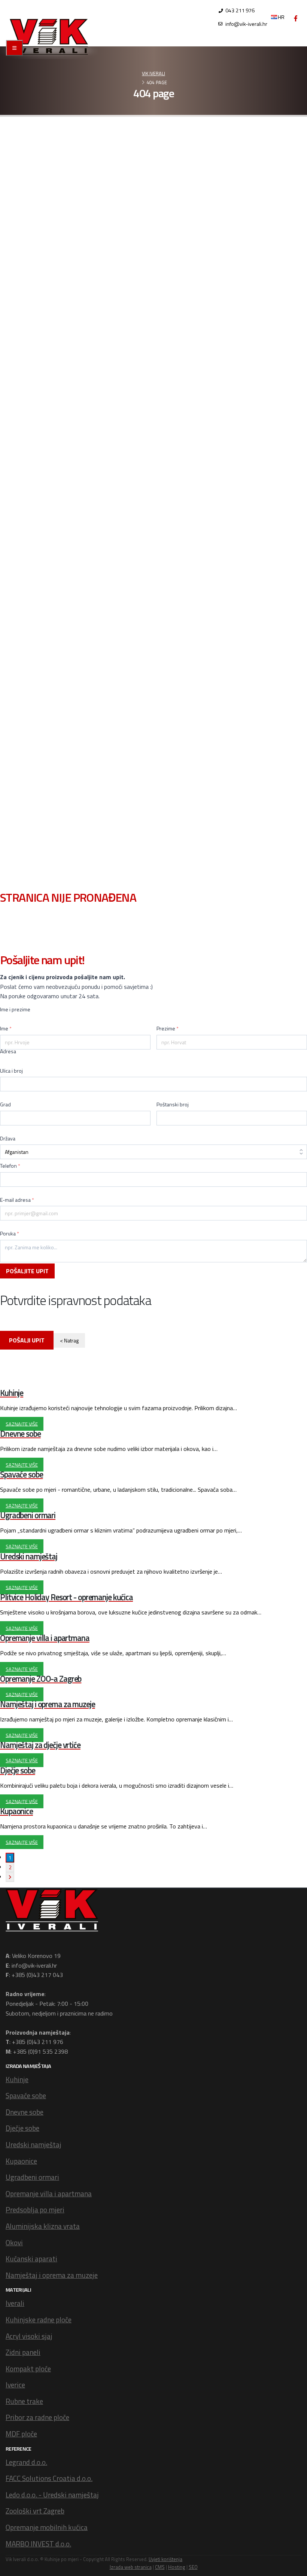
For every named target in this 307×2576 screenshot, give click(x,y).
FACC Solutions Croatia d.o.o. (49, 2478)
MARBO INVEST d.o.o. (38, 2544)
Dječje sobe (22, 2128)
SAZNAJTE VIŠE (22, 1424)
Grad (5, 1104)
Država (8, 1139)
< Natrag (69, 1340)
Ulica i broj (11, 1071)
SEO (193, 2567)
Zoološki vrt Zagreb (35, 2511)
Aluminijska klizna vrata (43, 2226)
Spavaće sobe (26, 2095)
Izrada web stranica (131, 2567)
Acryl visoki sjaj (29, 2336)
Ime (6, 1029)
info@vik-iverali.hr (246, 24)
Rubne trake (24, 2401)
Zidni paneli (23, 2352)
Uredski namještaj (34, 2144)
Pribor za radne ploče (37, 2417)
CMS (160, 2567)
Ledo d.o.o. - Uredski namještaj (52, 2495)
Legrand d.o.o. (26, 2462)
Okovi (14, 2242)
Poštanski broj (173, 1104)
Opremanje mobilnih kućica (47, 2527)
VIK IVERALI (153, 73)
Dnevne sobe (25, 2112)
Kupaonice (21, 2161)
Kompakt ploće (28, 2369)
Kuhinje (17, 2079)
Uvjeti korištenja (165, 2559)
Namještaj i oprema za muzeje (52, 2275)
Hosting (177, 2567)
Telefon (10, 1166)
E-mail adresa (17, 1200)
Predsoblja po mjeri (35, 2210)
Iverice (15, 2385)
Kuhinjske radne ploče (39, 2320)
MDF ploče (21, 2434)
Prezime (168, 1029)
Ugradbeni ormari (32, 2177)
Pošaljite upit (27, 1271)
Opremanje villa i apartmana (49, 2193)
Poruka (10, 1234)
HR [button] (281, 17)
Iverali (15, 2303)
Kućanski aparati (31, 2259)
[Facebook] (296, 18)
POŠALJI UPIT (27, 1340)
